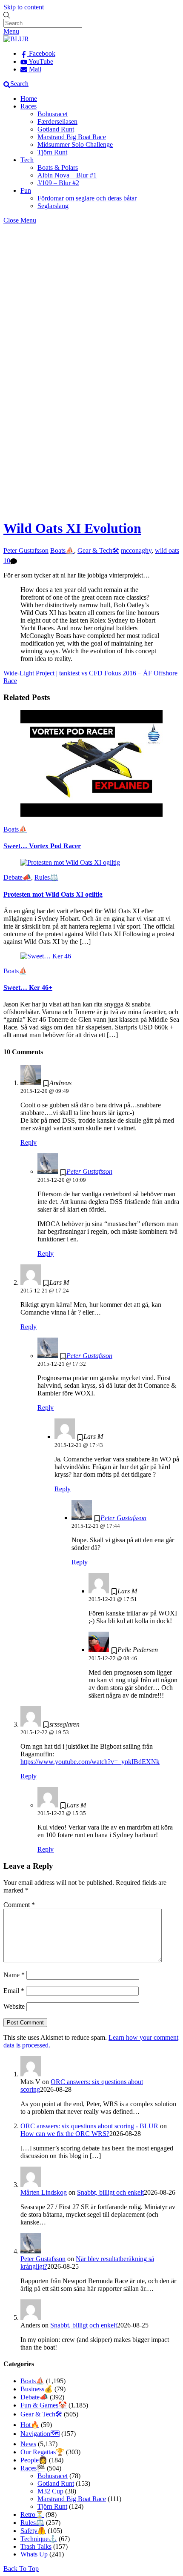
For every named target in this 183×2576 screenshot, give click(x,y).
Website (14, 2006)
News (28, 2444)
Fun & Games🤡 (44, 2405)
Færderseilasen (57, 122)
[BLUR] (16, 39)
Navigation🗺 (40, 2434)
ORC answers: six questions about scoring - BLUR (89, 2126)
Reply (29, 1142)
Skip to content (24, 7)
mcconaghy (136, 550)
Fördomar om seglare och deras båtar (87, 198)
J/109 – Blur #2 (58, 183)
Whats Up (34, 2554)
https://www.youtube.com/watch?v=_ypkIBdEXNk (90, 1762)
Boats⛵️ (62, 550)
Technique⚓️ (39, 2539)
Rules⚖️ (46, 877)
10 (7, 561)
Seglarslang (53, 206)
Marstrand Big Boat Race (72, 137)
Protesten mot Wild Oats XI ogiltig (53, 894)
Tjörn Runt (52, 152)
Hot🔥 (30, 2425)
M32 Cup (50, 2491)
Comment (19, 1905)
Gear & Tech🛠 (98, 550)
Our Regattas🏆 (42, 2452)
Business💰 (37, 2389)
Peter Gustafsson (26, 550)
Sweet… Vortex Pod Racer (42, 846)
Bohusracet (53, 114)
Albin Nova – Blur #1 (67, 175)
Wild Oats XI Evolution (72, 528)
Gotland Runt (56, 129)
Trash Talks (36, 2546)
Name (14, 1975)
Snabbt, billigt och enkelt (110, 2192)
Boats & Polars (58, 167)
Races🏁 (33, 2468)
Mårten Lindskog (44, 2192)
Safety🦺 (33, 2531)
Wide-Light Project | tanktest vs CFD (53, 673)
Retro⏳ (32, 2515)
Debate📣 (17, 877)
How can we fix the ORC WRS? (65, 2134)
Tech (27, 160)
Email (14, 1991)
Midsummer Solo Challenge (75, 144)
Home (29, 99)
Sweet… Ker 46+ (28, 988)
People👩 (34, 2460)
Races (29, 106)
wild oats (167, 550)
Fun (26, 190)
